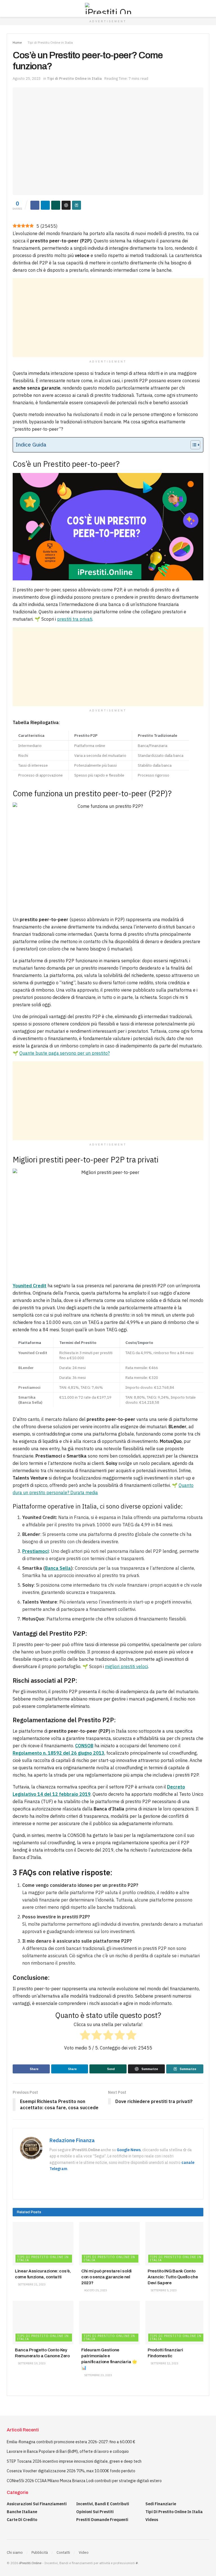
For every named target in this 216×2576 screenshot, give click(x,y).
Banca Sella (58, 1568)
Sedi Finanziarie (161, 2504)
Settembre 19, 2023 (31, 2363)
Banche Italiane (22, 2512)
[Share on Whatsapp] (56, 205)
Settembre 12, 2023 (164, 2363)
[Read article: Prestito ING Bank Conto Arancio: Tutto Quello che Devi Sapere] (176, 2244)
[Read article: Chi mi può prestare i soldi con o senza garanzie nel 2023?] (109, 2244)
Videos (152, 2520)
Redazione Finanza (72, 2140)
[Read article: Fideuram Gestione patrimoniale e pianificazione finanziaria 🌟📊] (109, 2323)
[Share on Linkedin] (45, 205)
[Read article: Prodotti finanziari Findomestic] (176, 2323)
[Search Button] (207, 8)
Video (84, 2552)
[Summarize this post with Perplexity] (76, 205)
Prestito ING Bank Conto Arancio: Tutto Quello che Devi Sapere (173, 2277)
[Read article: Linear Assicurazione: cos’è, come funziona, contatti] (43, 2244)
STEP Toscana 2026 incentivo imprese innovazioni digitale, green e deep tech (74, 2461)
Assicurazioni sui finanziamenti (37, 2504)
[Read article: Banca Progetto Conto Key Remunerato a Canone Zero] (43, 2323)
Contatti (63, 2552)
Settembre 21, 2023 (31, 2284)
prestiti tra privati (75, 619)
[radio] (85, 2036)
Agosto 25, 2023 (27, 79)
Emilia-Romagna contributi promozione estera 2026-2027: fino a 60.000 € (71, 2442)
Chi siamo (15, 2552)
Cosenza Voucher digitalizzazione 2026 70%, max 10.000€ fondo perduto (71, 2471)
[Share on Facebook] (35, 205)
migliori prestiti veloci (126, 1666)
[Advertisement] (108, 318)
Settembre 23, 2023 (98, 2375)
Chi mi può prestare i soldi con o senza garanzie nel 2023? (106, 2277)
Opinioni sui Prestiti (95, 2512)
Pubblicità (40, 2552)
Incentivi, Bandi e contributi (103, 2504)
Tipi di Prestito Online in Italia (50, 42)
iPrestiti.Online (30, 2563)
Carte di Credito (22, 2520)
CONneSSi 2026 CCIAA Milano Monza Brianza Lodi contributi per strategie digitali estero (84, 2481)
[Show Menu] (9, 8)
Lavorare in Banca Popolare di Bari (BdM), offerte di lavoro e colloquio (68, 2451)
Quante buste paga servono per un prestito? (65, 1053)
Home (17, 42)
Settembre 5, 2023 (163, 2290)
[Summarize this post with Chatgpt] (66, 205)
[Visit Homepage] (108, 8)
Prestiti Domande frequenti (102, 2520)
